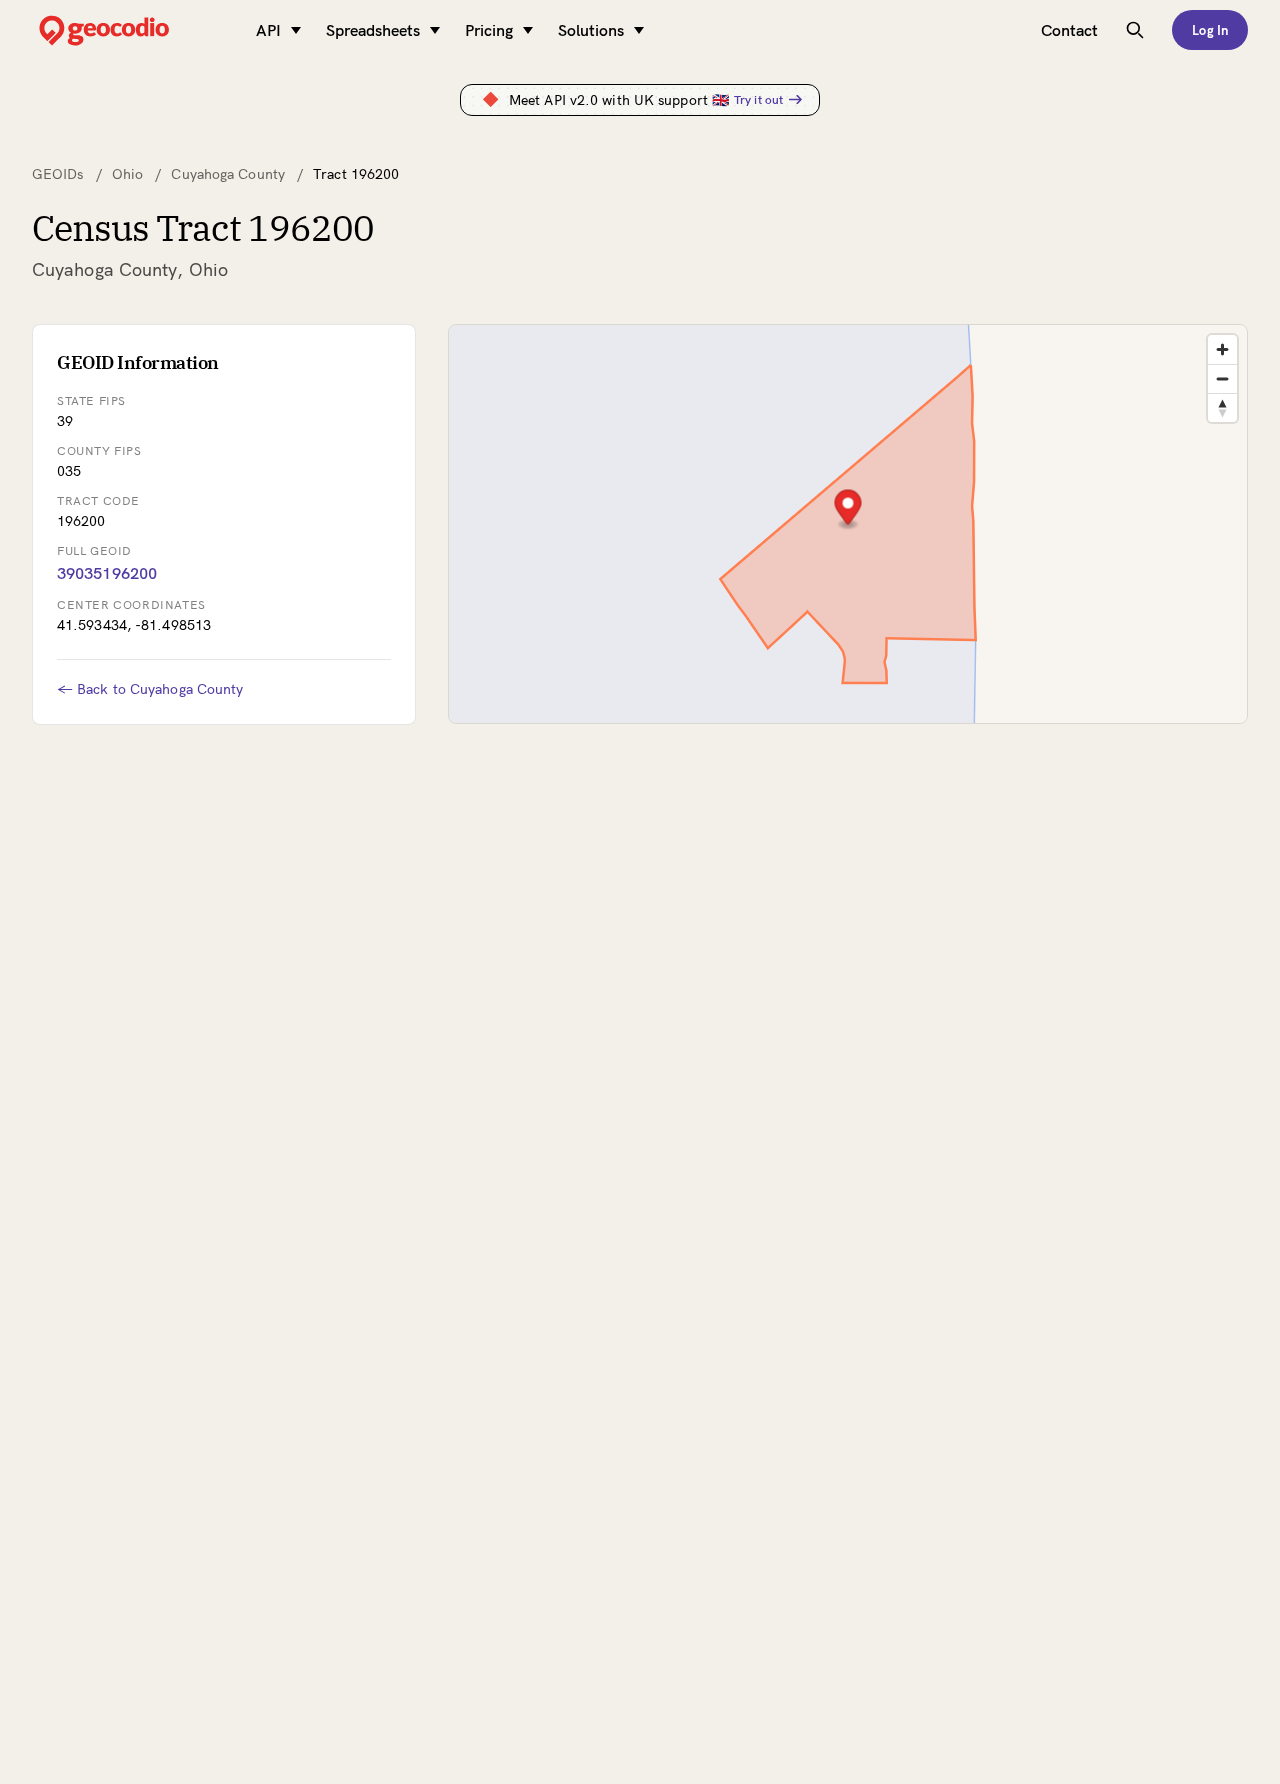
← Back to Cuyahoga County (150, 689)
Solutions (591, 30)
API (268, 30)
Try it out (758, 99)
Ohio (127, 174)
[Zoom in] (1222, 349)
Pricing (489, 30)
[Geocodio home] (134, 30)
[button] (848, 509)
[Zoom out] (1222, 378)
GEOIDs (58, 174)
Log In (1210, 30)
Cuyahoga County (228, 174)
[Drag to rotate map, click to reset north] (1222, 407)
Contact (1069, 30)
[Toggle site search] (1135, 30)
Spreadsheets (373, 30)
